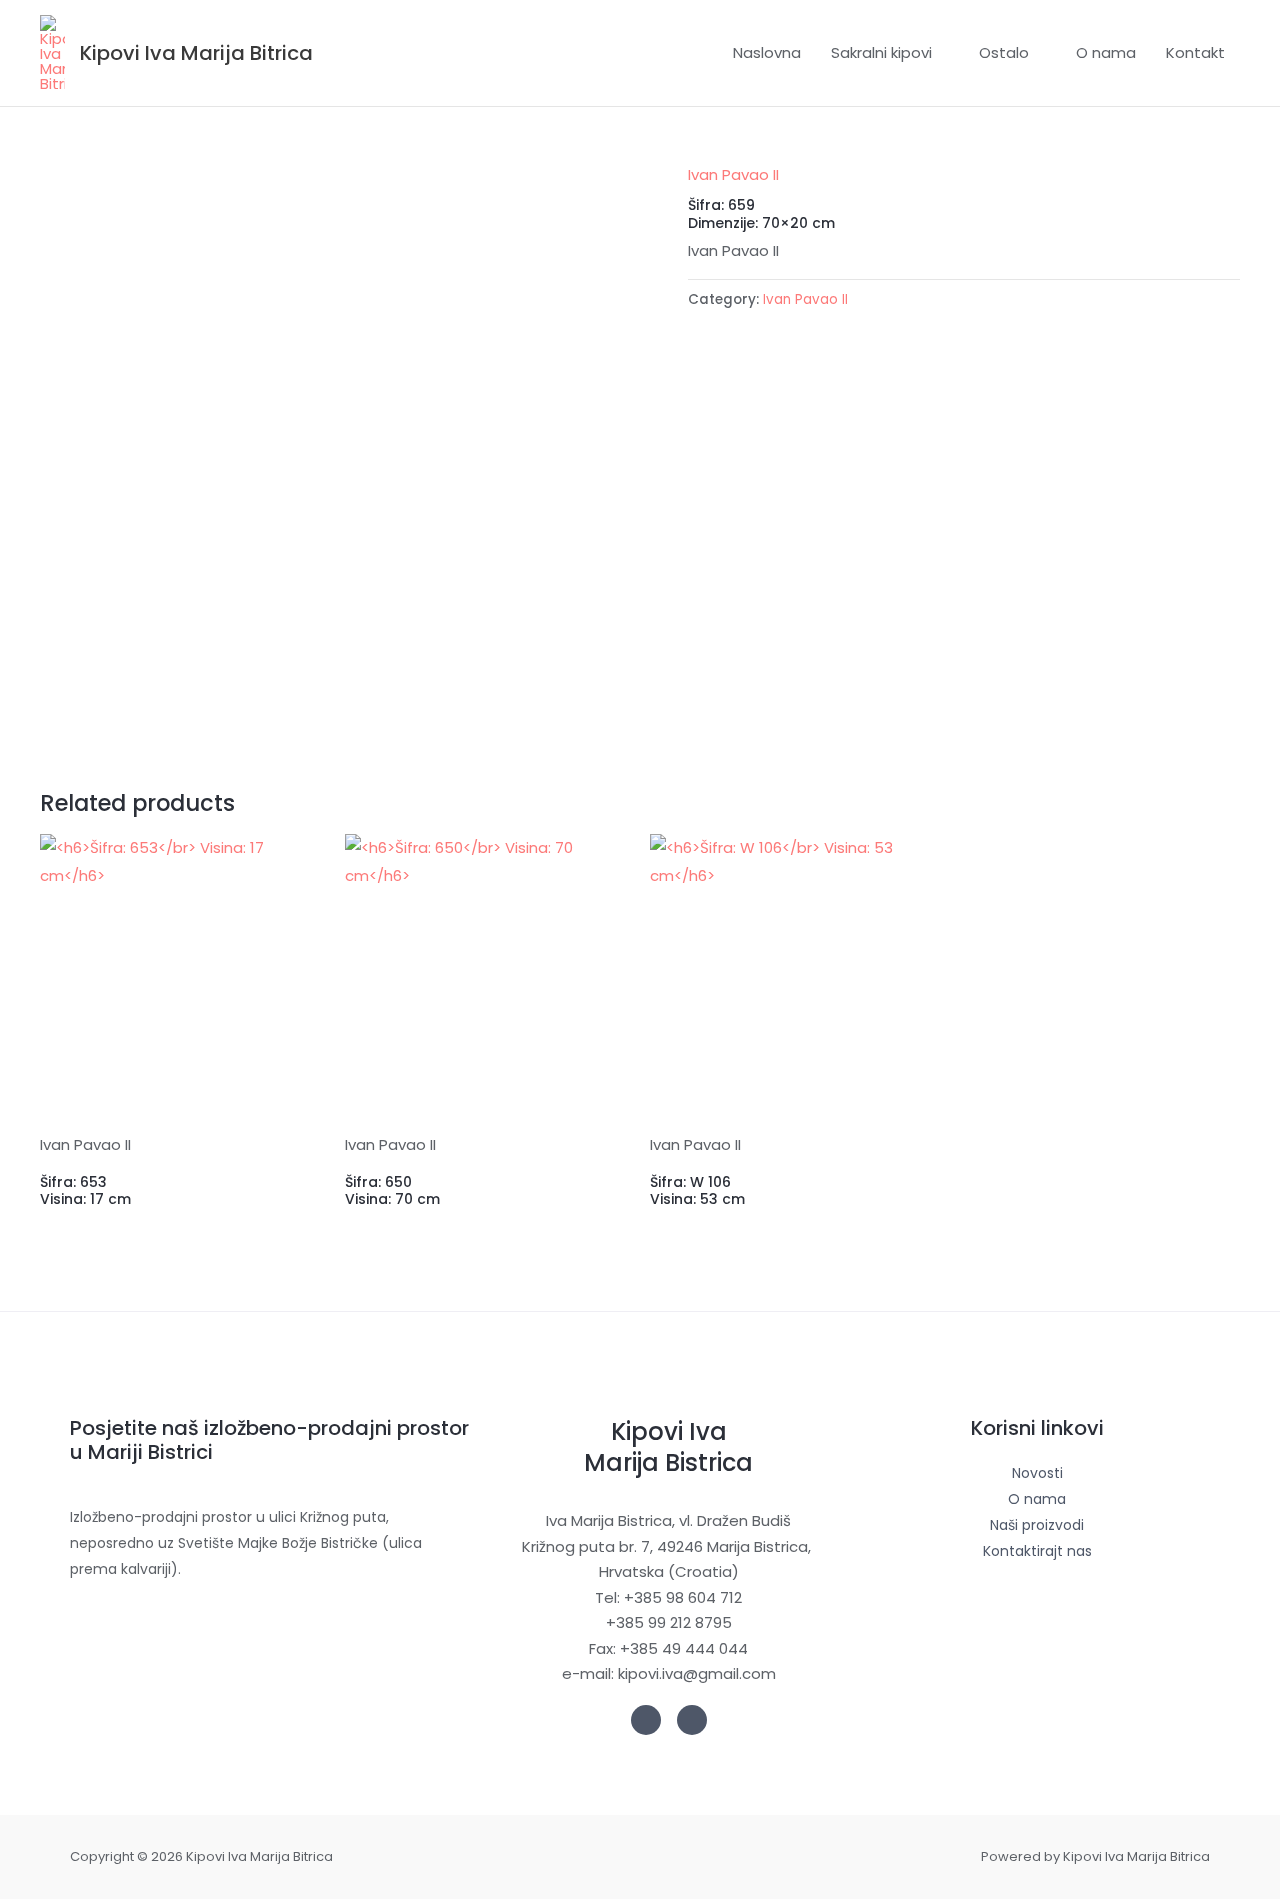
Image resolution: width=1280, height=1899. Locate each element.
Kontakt (1195, 52)
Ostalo (1004, 52)
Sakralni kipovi (881, 52)
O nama (1106, 52)
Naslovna (767, 52)
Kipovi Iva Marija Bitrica (196, 53)
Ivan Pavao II (733, 174)
